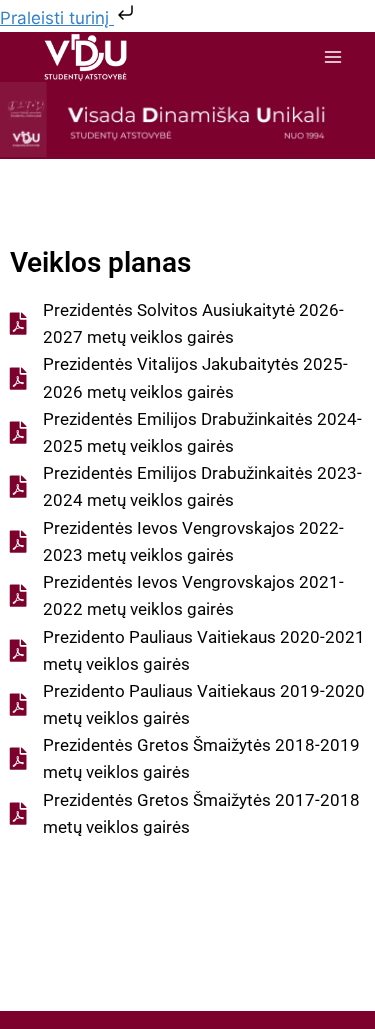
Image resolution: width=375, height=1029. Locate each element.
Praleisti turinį (57, 18)
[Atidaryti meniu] (332, 57)
